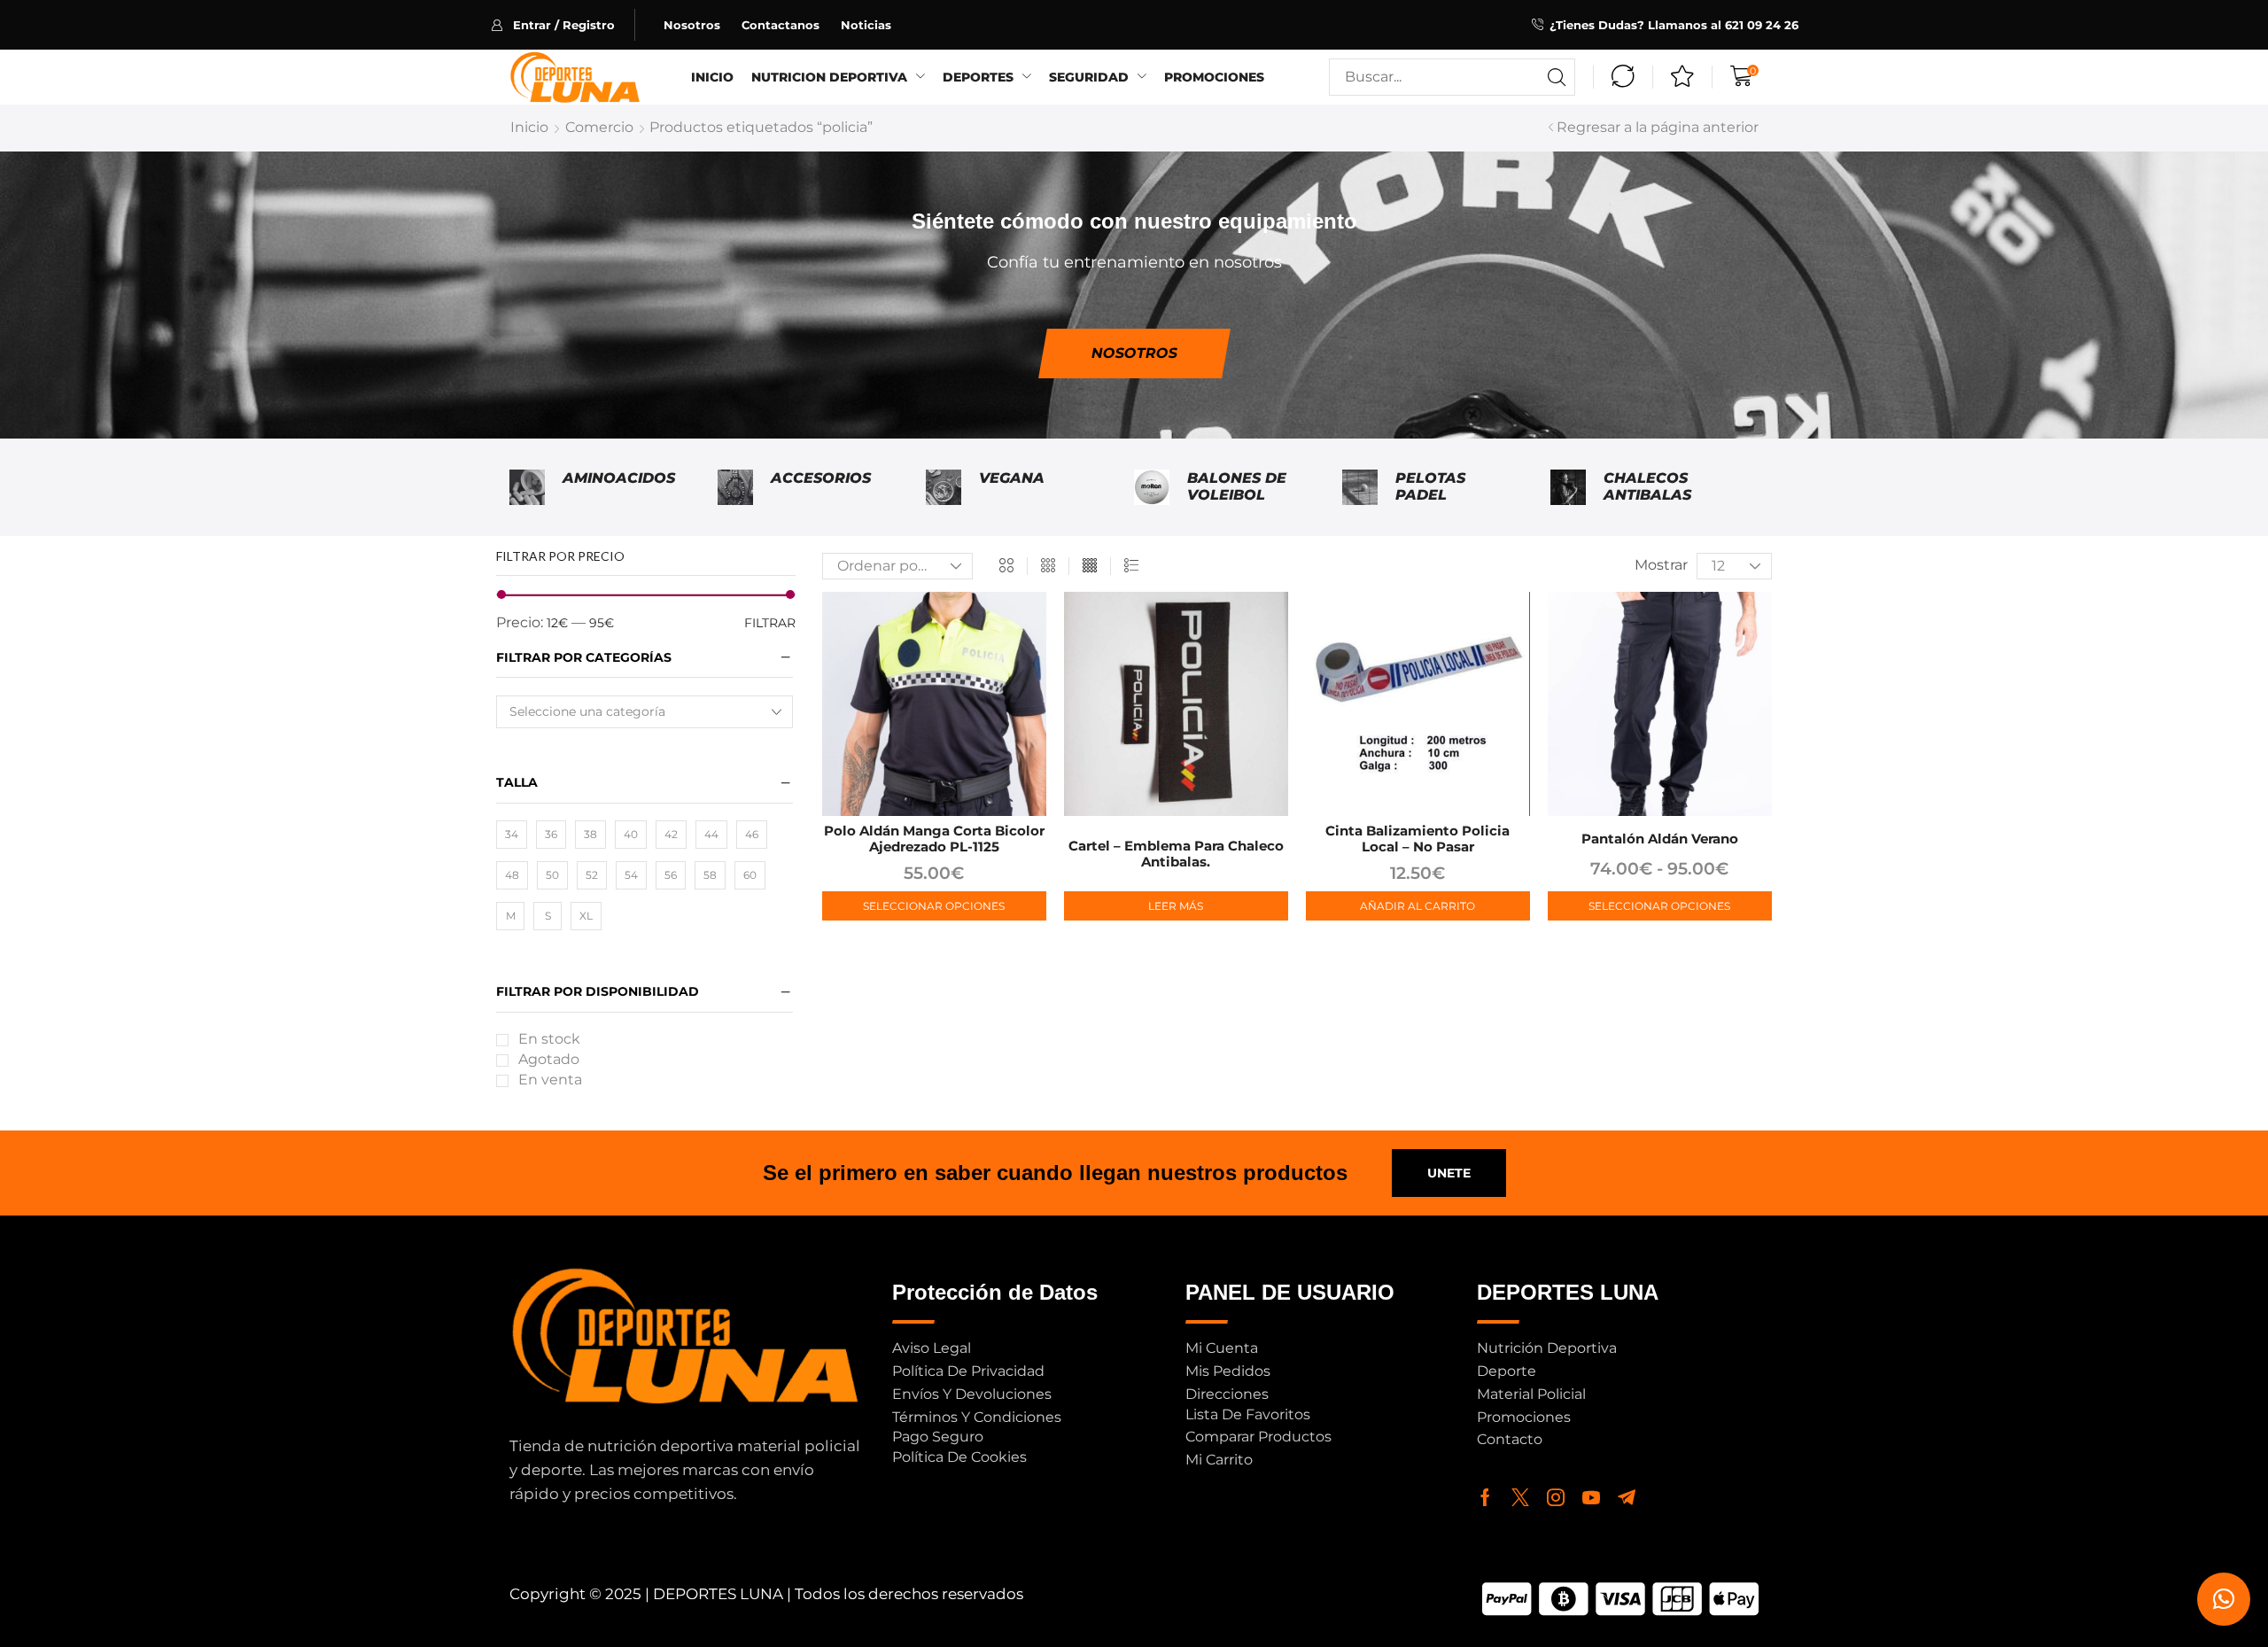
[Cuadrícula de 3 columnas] (1048, 566)
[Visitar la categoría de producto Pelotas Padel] (1360, 487)
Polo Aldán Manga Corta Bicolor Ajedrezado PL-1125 (934, 839)
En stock (549, 1039)
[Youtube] (1591, 1497)
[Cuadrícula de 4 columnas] (1090, 566)
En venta (550, 1080)
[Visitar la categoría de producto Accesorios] (735, 487)
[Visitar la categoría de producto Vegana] (944, 487)
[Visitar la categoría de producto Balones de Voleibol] (1152, 487)
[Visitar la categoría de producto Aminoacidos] (527, 487)
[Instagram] (1556, 1497)
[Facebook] (1485, 1497)
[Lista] (1131, 566)
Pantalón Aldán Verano (1660, 839)
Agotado (549, 1059)
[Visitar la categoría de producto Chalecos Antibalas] (1568, 487)
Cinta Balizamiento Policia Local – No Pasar (1417, 839)
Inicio (529, 127)
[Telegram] (1627, 1497)
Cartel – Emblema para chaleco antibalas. (1176, 854)
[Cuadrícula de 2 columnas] (1006, 566)
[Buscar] (1557, 77)
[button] (563, 25)
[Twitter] (1520, 1497)
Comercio (599, 127)
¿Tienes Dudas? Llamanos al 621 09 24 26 (1674, 25)
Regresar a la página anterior (1658, 127)
